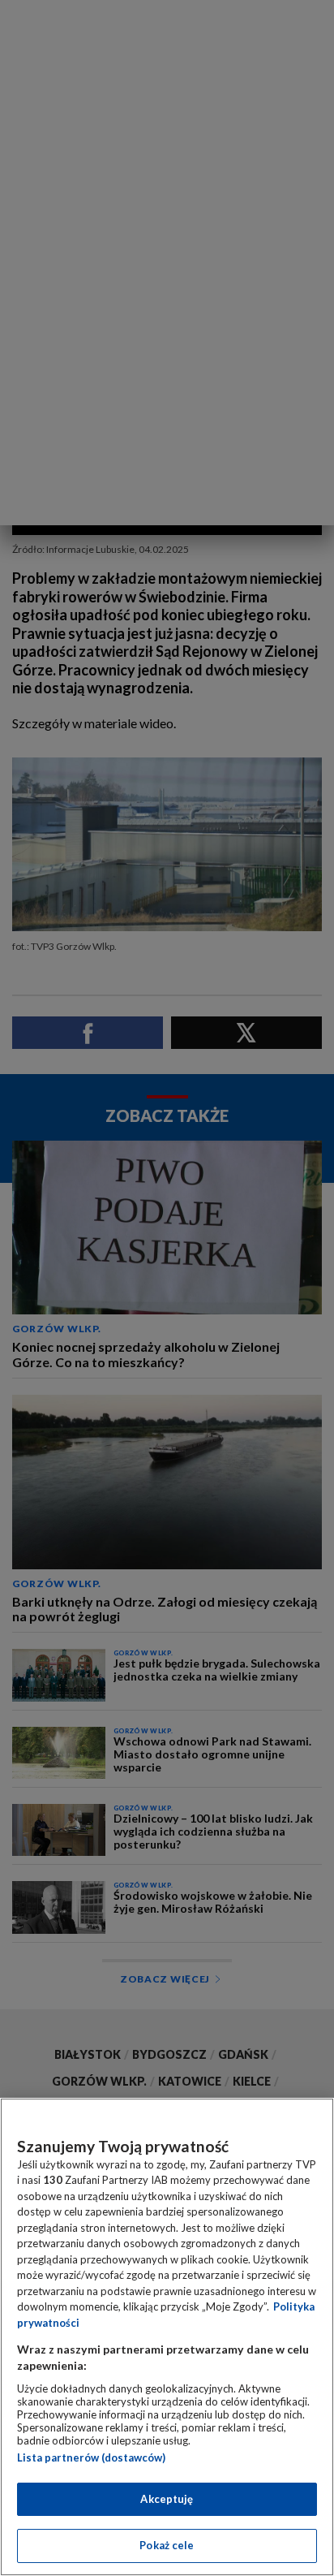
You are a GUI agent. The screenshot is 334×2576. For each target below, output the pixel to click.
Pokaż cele (167, 2545)
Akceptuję (167, 2499)
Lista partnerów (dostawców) (91, 2457)
